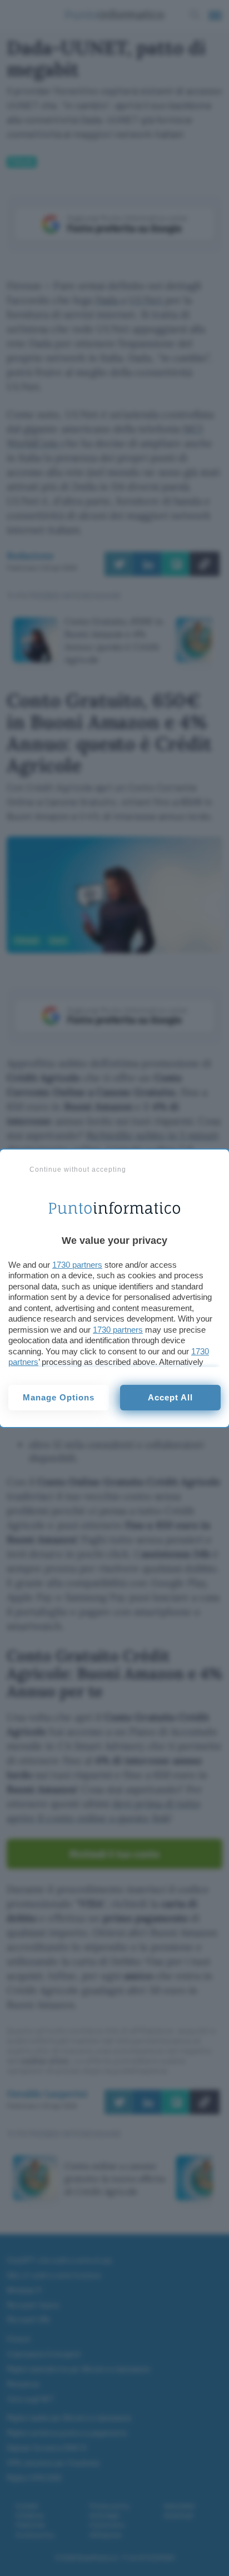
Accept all (170, 1397)
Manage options (59, 1397)
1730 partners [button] (77, 1265)
